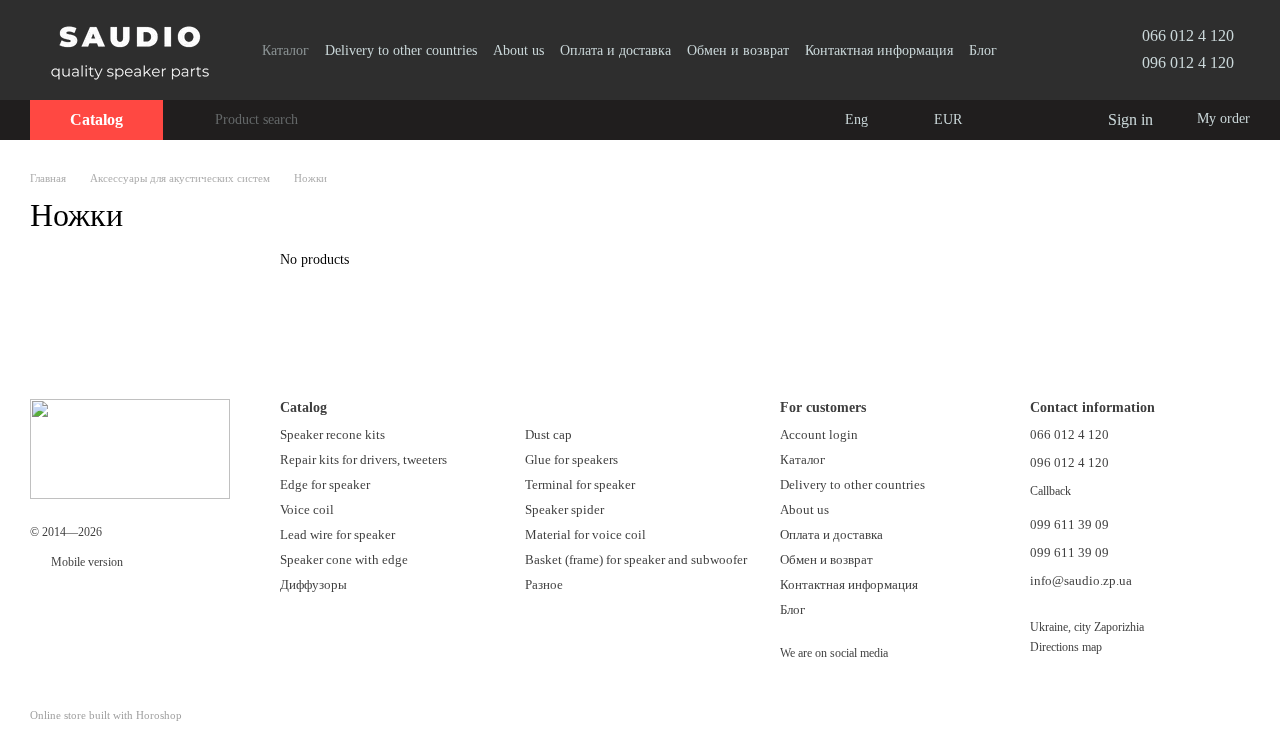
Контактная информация (879, 50)
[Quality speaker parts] (130, 448)
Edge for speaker (325, 484)
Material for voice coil (585, 534)
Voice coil (307, 509)
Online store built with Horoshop (106, 715)
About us (518, 50)
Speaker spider (564, 509)
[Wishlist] (1050, 120)
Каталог (285, 50)
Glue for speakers (571, 459)
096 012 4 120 (1188, 62)
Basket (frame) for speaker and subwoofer (636, 559)
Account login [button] (819, 434)
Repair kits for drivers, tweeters (363, 459)
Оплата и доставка (615, 50)
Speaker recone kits (332, 434)
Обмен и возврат (738, 50)
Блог (983, 50)
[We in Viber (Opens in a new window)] (1054, 50)
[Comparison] (1010, 120)
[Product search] (199, 120)
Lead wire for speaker (337, 534)
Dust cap (548, 434)
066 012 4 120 (1188, 35)
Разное (544, 584)
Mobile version (85, 562)
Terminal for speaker (580, 484)
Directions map (1066, 647)
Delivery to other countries (401, 50)
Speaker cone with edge (344, 559)
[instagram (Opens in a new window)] (1030, 50)
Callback (1050, 491)
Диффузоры (313, 584)
